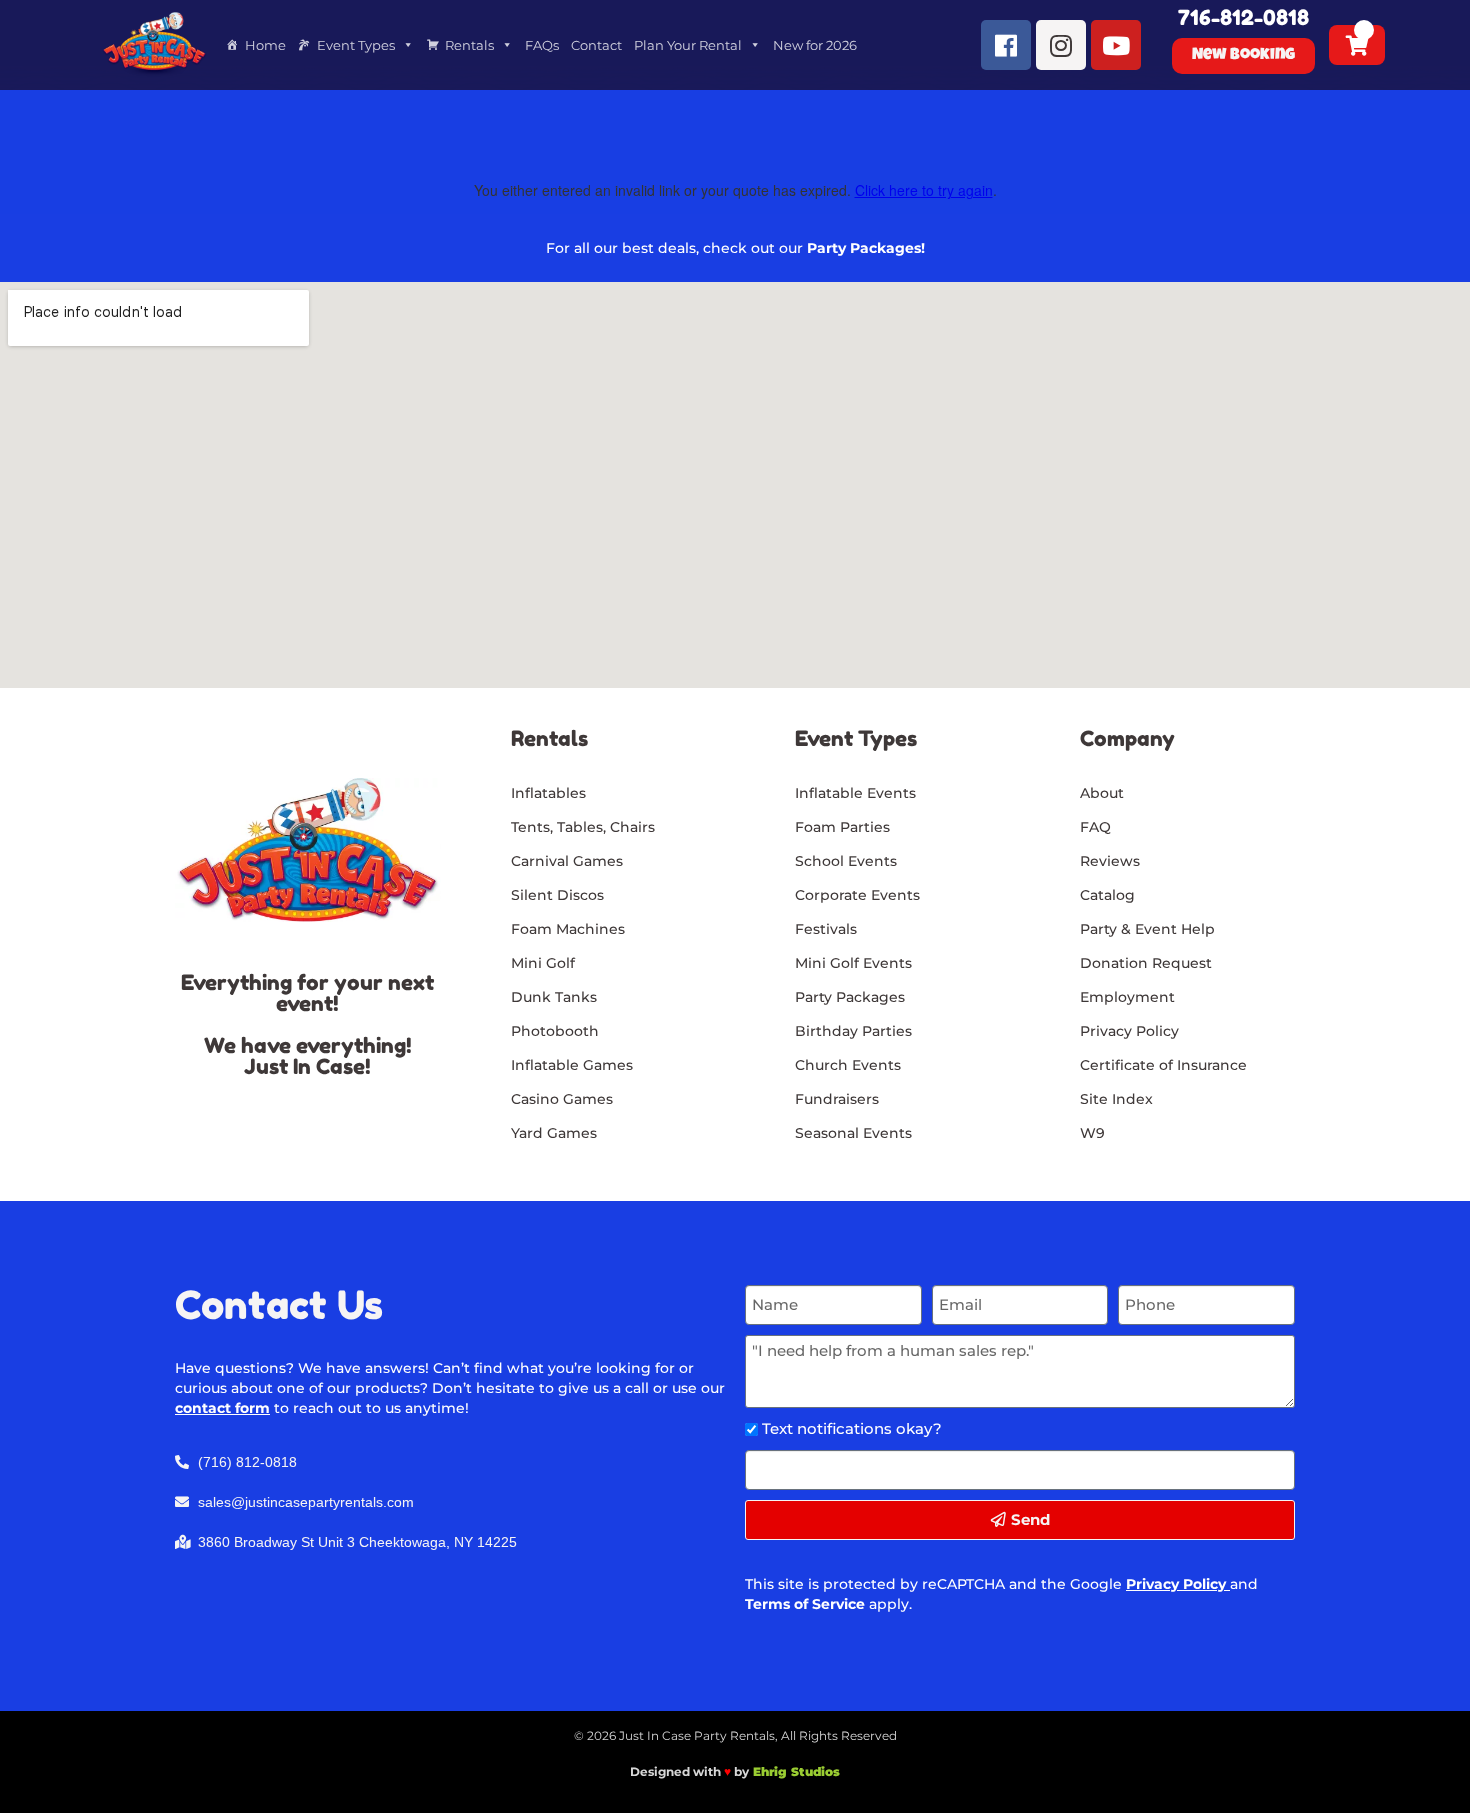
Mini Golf (543, 963)
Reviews (1110, 861)
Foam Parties (842, 827)
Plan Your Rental (688, 45)
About (1102, 793)
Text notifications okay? (852, 1428)
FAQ (1095, 827)
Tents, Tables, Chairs (583, 827)
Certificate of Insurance (1163, 1065)
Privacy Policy (1176, 1584)
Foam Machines (568, 929)
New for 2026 (815, 45)
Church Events (848, 1065)
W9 (1092, 1133)
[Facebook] (1006, 45)
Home (265, 45)
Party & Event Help (1147, 929)
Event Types (356, 45)
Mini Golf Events (853, 963)
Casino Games (562, 1099)
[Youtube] (1116, 45)
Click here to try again (924, 190)
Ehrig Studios (796, 1771)
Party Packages (850, 997)
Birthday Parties (853, 1031)
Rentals (469, 45)
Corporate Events (857, 895)
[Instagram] (1061, 45)
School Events (846, 861)
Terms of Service (805, 1604)
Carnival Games (567, 861)
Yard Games (554, 1133)
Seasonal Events (853, 1133)
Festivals (826, 929)
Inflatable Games (572, 1065)
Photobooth (555, 1031)
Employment (1127, 997)
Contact (596, 45)
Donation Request (1146, 963)
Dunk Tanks (554, 997)
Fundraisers (837, 1099)
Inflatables (548, 793)
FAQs (542, 45)
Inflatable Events (855, 793)
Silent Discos (557, 895)
